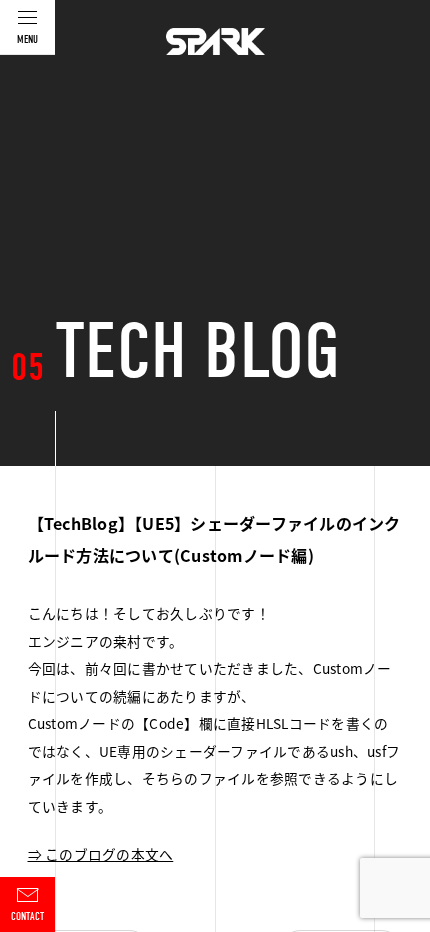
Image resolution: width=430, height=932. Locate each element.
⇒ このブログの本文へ (101, 854)
